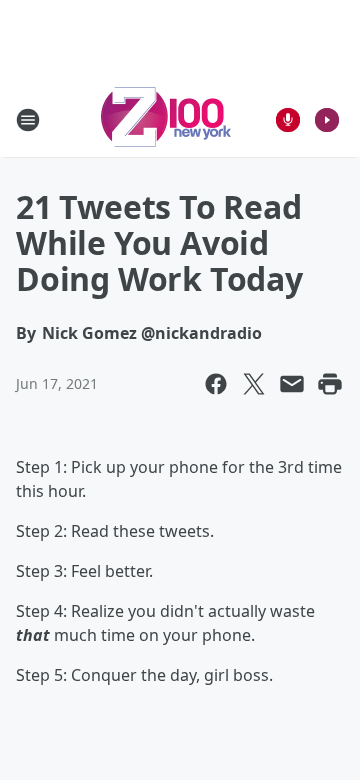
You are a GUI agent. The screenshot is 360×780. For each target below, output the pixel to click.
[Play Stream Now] (327, 120)
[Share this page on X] (254, 384)
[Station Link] (166, 119)
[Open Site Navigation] (28, 120)
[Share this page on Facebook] (216, 384)
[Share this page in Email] (292, 384)
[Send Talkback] (288, 120)
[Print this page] (330, 384)
